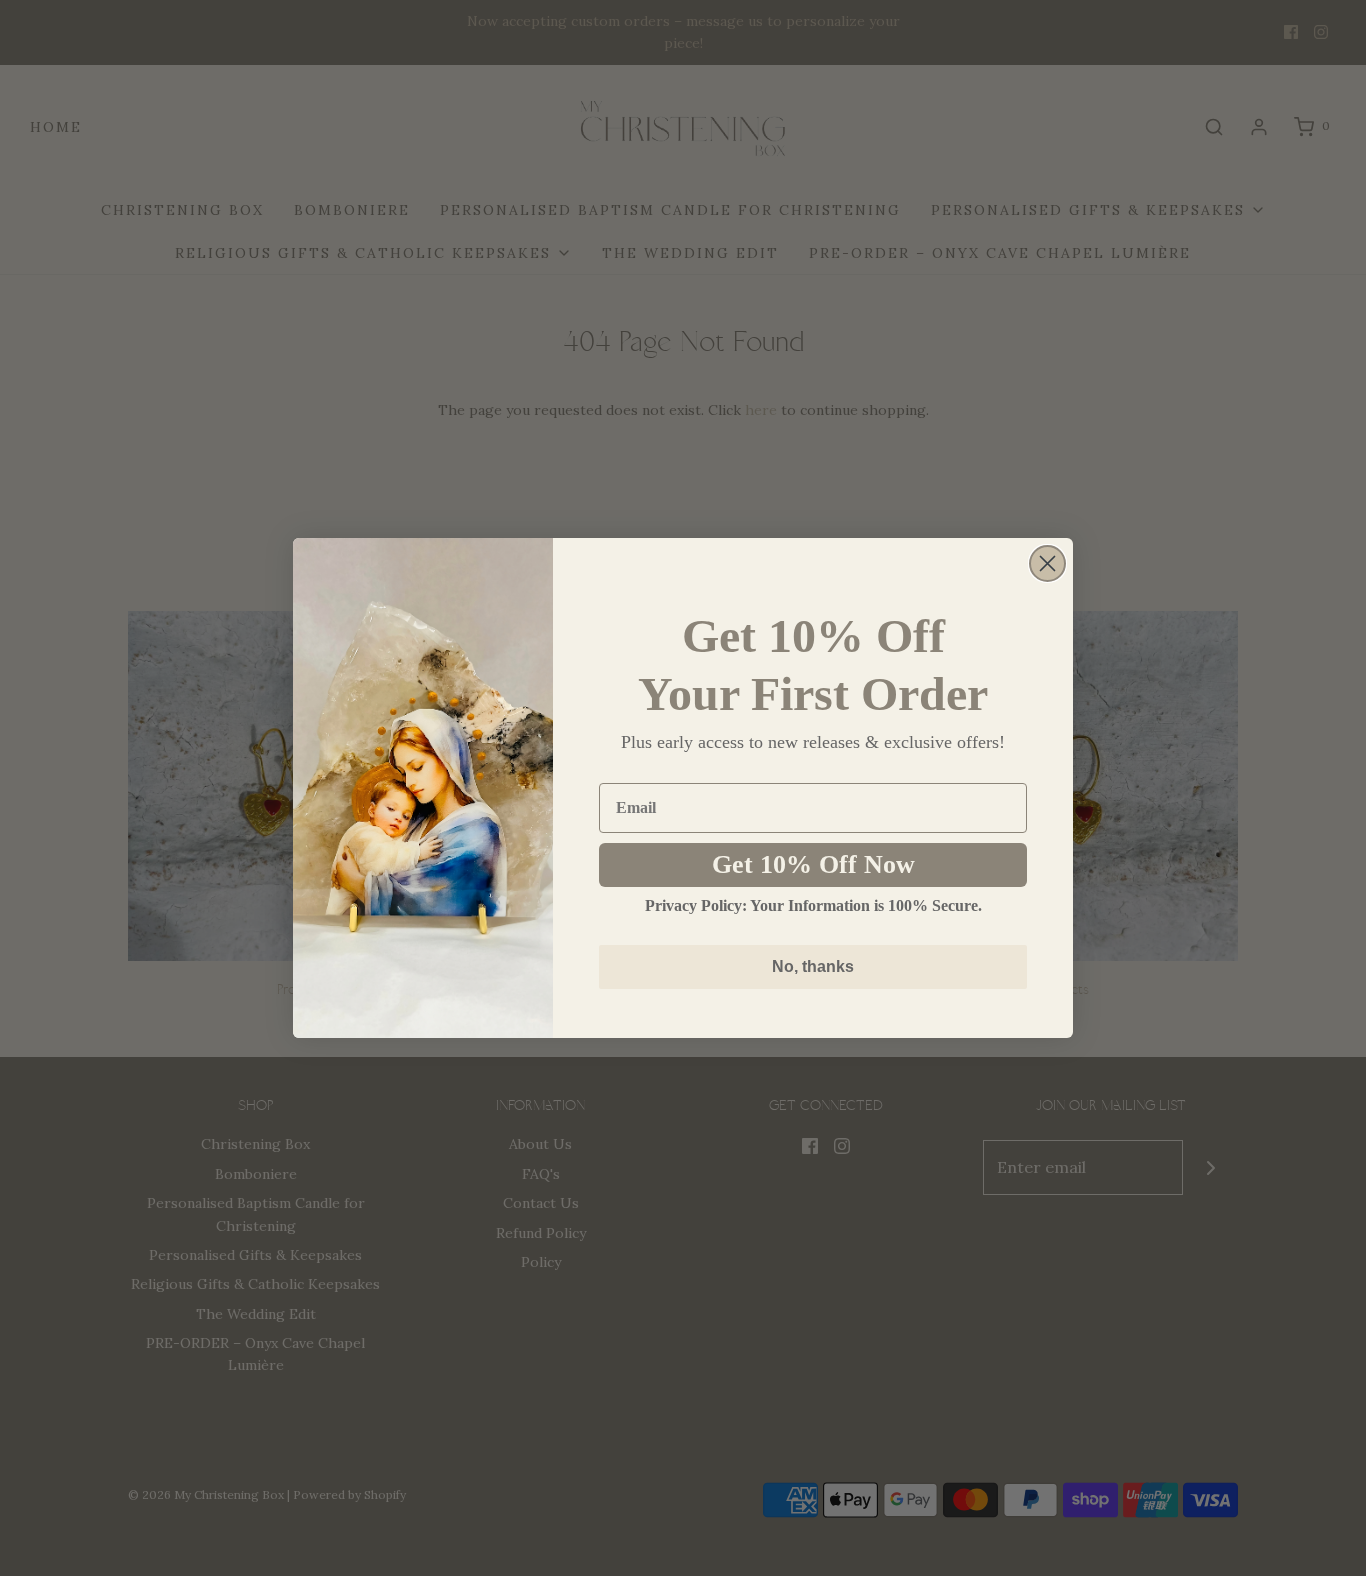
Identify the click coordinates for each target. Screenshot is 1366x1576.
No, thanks (813, 966)
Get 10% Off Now (813, 864)
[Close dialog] (1047, 563)
